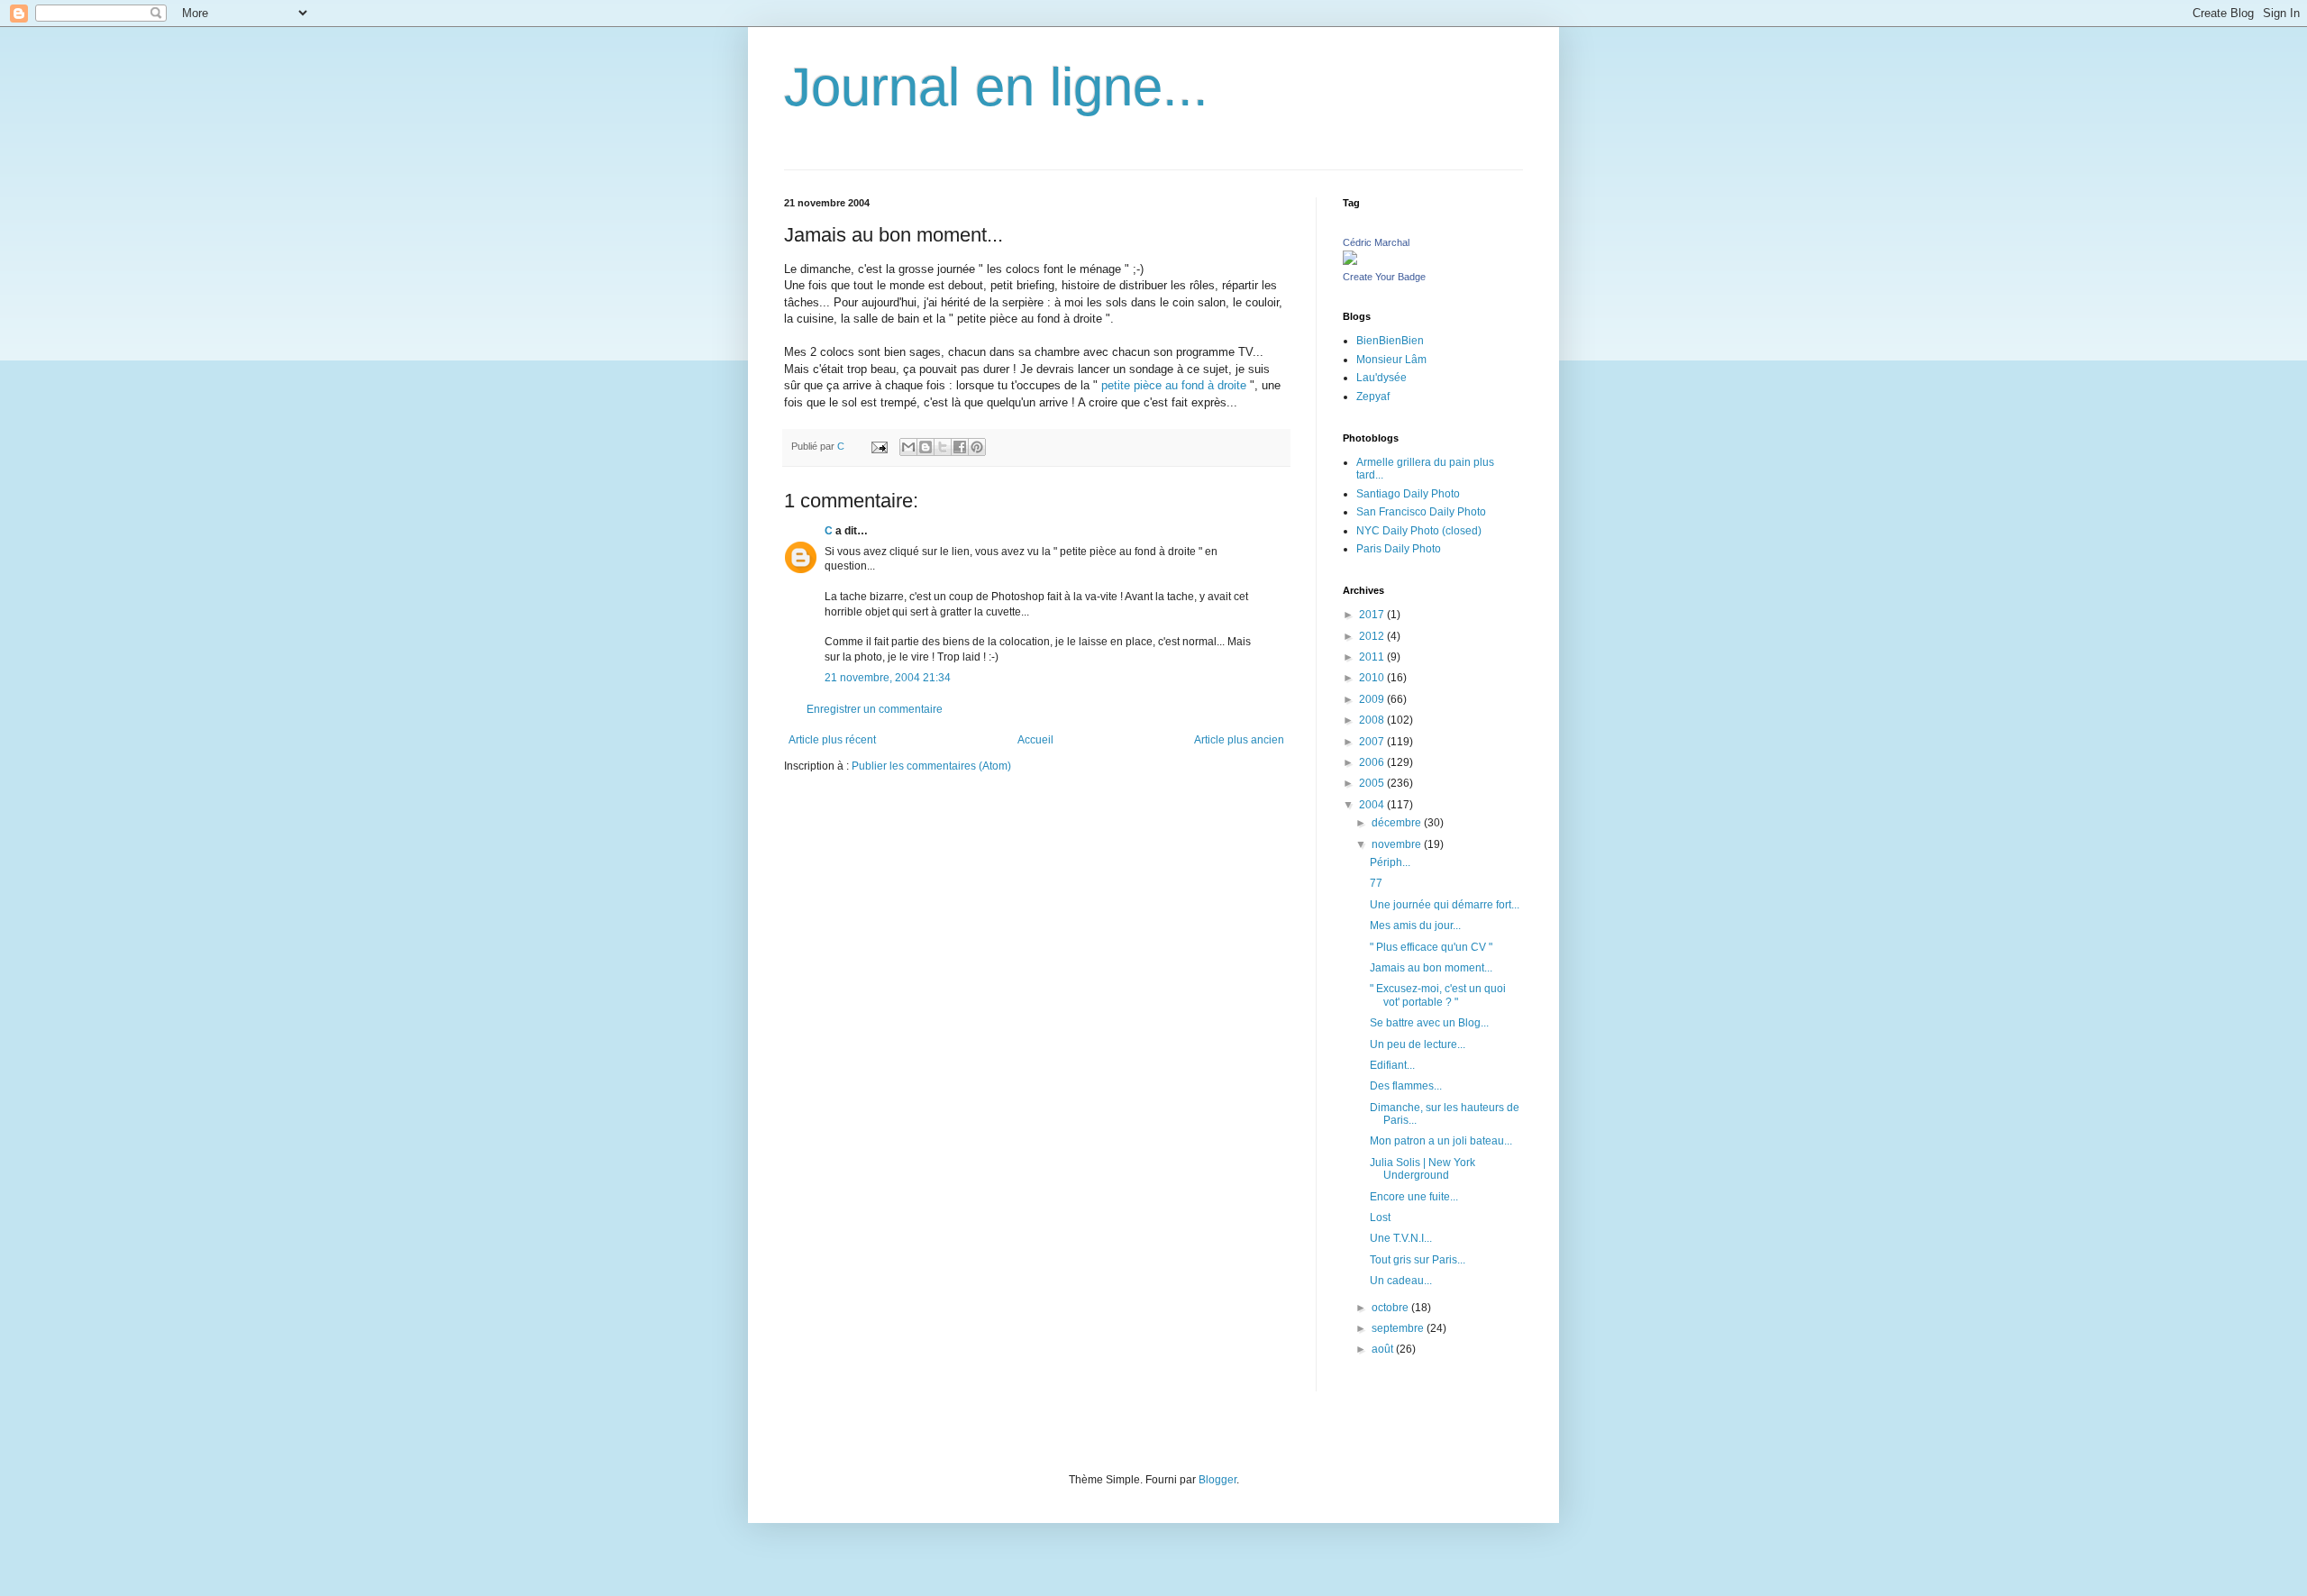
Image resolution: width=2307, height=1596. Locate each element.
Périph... (1390, 862)
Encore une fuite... (1414, 1197)
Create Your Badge (1384, 277)
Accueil (1035, 740)
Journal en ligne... (996, 87)
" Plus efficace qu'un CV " (1431, 947)
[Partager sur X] (943, 447)
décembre (1398, 823)
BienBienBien (1390, 341)
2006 (1373, 762)
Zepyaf (1373, 397)
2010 (1373, 678)
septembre (1399, 1328)
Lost (1380, 1218)
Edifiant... (1392, 1065)
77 (1376, 883)
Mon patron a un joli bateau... (1441, 1141)
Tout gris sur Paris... (1418, 1260)
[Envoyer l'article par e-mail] (879, 446)
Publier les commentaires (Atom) (931, 766)
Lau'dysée (1381, 378)
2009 (1373, 699)
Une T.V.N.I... (1401, 1238)
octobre (1391, 1308)
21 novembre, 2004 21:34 (888, 678)
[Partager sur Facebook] (960, 447)
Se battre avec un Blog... (1429, 1023)
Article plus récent (832, 740)
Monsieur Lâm (1391, 360)
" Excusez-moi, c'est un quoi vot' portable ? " (1438, 995)
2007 (1373, 742)
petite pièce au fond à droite (1174, 385)
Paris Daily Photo (1399, 549)
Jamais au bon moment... (1431, 968)
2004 (1373, 805)
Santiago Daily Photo (1408, 494)
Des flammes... (1406, 1086)
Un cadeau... (1401, 1281)
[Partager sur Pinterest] (977, 447)
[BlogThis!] (926, 447)
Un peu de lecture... (1418, 1044)
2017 (1373, 615)
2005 (1373, 783)
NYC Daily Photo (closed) (1419, 531)
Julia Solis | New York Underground (1422, 1169)
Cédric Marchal (1376, 242)
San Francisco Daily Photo (1421, 512)
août (1384, 1349)
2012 (1373, 636)
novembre (1398, 844)
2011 (1373, 657)
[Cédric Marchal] (1350, 261)
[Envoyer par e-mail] (908, 447)
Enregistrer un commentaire (875, 709)
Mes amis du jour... (1415, 926)
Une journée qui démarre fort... (1445, 905)
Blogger (1217, 1480)
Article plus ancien (1239, 740)
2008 (1373, 720)
